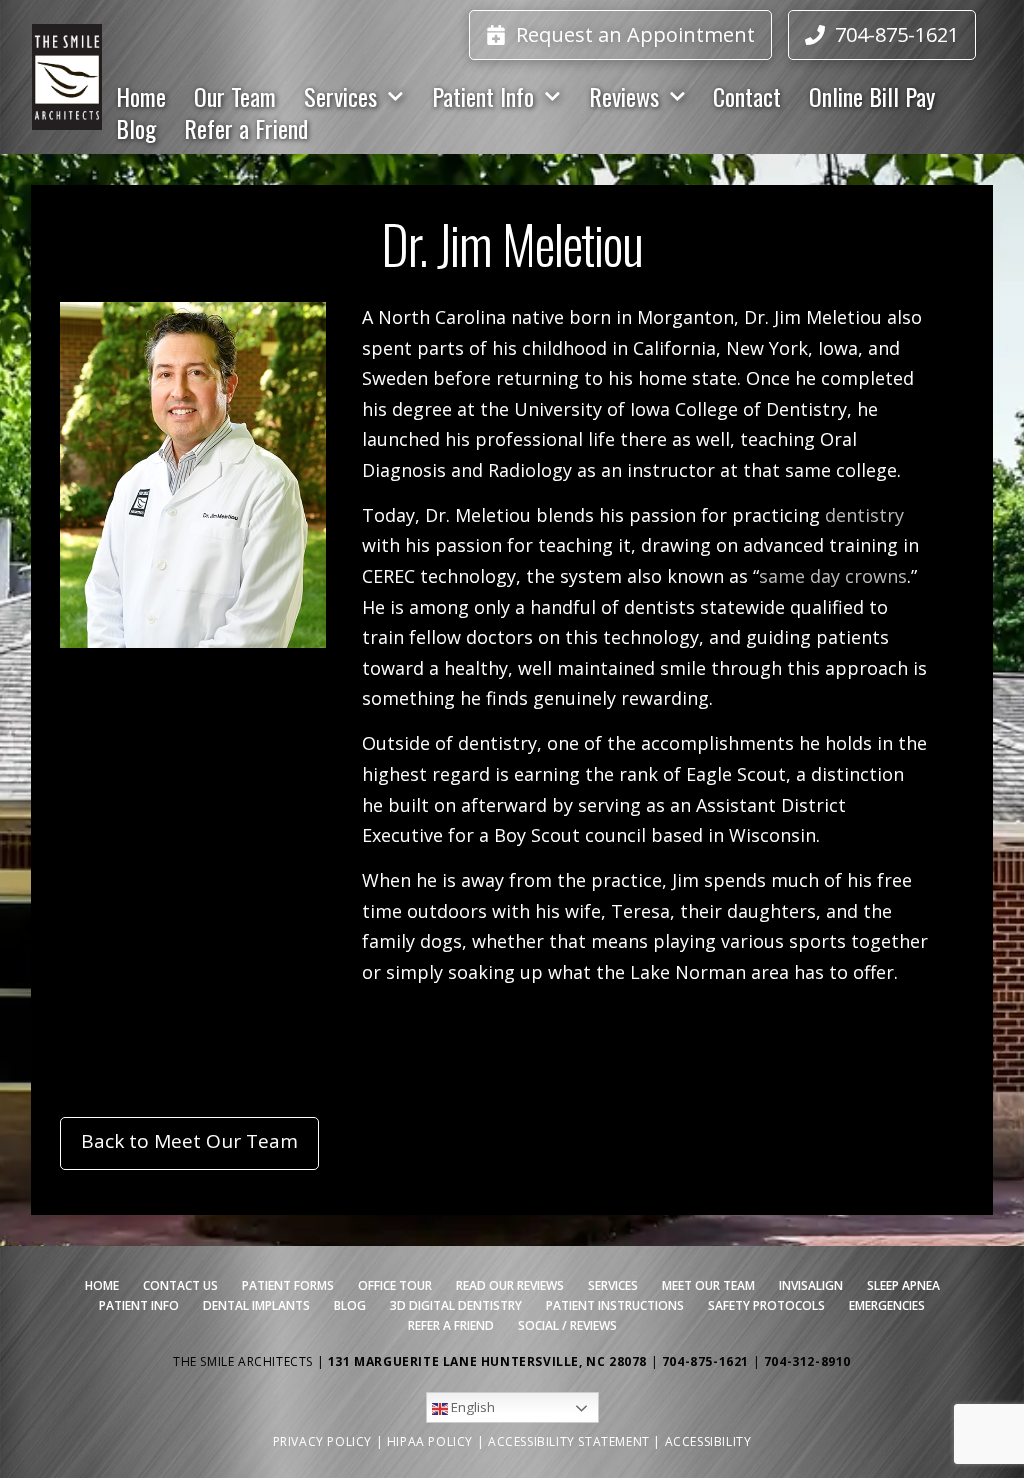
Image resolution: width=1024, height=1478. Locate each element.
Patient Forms (288, 1285)
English (471, 1407)
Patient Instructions (615, 1305)
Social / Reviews (567, 1325)
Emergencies (887, 1305)
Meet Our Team (708, 1285)
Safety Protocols (766, 1305)
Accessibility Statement (569, 1441)
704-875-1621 (707, 1361)
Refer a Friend (246, 128)
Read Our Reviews (510, 1285)
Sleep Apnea (903, 1285)
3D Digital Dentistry (456, 1305)
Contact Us (180, 1285)
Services (340, 96)
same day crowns (833, 576)
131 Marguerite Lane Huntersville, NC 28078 (487, 1361)
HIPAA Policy (430, 1441)
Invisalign (811, 1285)
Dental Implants (256, 1305)
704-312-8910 (807, 1361)
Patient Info (483, 96)
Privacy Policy (322, 1441)
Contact (747, 96)
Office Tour (395, 1285)
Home (141, 96)
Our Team (235, 96)
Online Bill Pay (872, 96)
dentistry (864, 515)
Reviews (624, 96)
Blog (136, 128)
